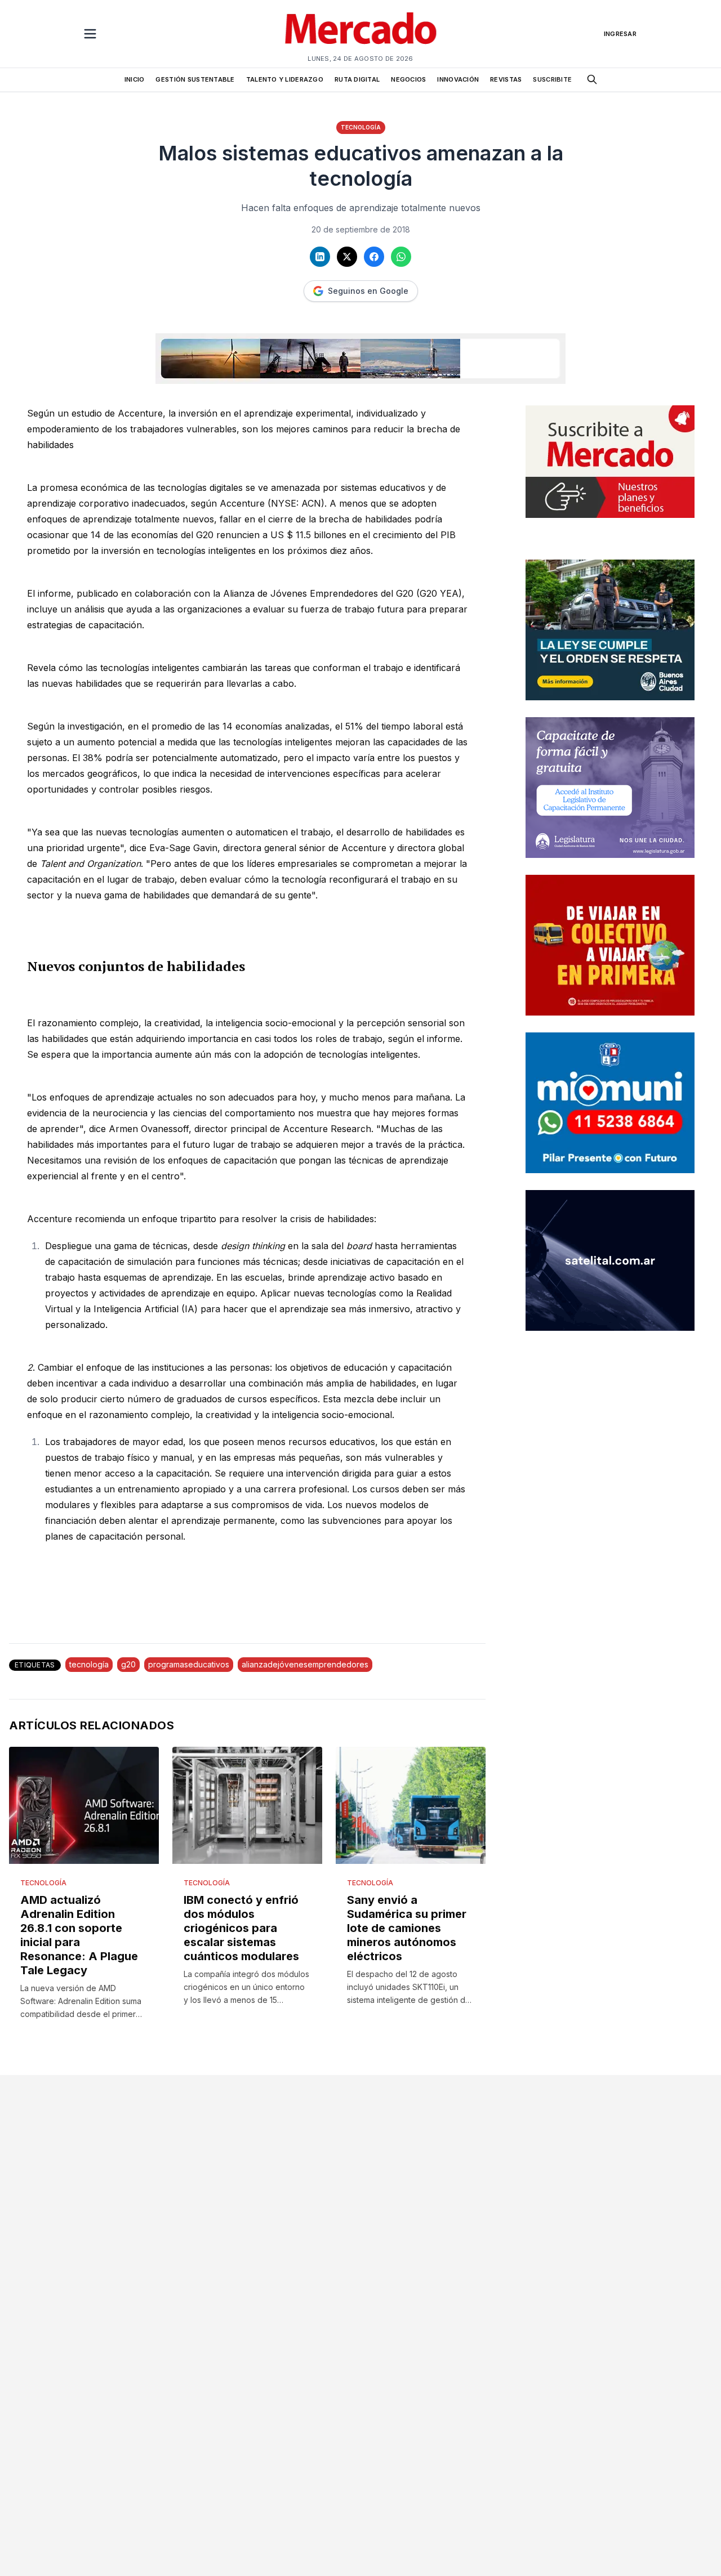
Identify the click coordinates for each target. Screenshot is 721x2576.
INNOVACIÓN (458, 79)
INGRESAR (620, 34)
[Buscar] (592, 79)
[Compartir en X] (347, 257)
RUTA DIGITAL (357, 79)
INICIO (135, 79)
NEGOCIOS (408, 79)
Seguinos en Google (368, 291)
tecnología (89, 1664)
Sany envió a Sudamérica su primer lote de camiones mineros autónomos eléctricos (407, 1928)
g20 (128, 1664)
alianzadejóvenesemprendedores (305, 1664)
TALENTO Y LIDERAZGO (285, 79)
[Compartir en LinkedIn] (320, 257)
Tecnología (361, 127)
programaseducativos (189, 1664)
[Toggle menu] (90, 34)
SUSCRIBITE (552, 79)
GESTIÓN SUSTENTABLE (195, 79)
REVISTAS (506, 79)
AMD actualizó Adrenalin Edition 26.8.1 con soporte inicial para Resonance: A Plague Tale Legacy (79, 1935)
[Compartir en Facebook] (374, 257)
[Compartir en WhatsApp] (401, 257)
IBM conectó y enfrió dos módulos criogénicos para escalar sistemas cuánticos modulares (241, 1928)
